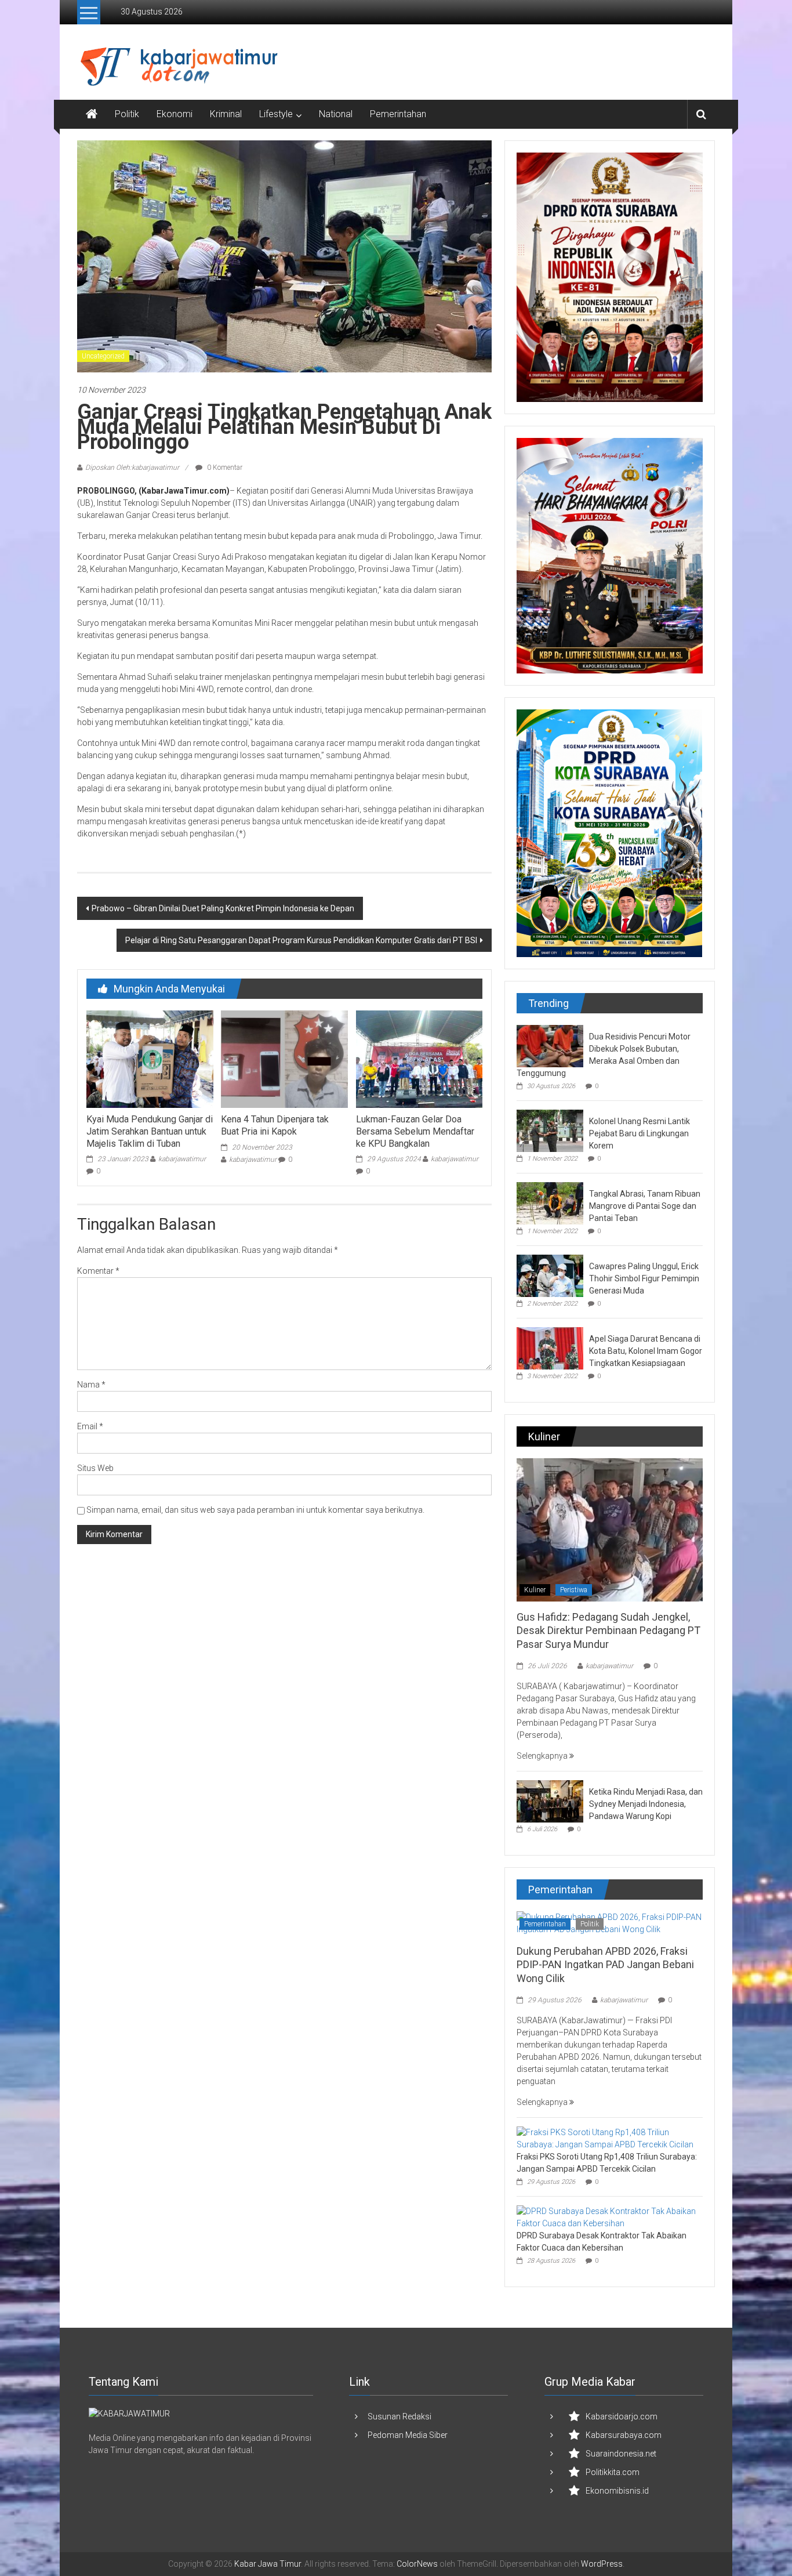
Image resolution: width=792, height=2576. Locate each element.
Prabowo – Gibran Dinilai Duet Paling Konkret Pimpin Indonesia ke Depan (223, 908)
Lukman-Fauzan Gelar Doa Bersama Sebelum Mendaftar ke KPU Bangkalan (415, 1131)
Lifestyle (276, 114)
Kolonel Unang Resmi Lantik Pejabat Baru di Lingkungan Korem (640, 1133)
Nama (91, 1385)
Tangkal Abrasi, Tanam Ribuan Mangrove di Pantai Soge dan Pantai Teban (645, 1206)
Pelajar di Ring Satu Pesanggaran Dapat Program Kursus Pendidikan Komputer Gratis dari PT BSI (301, 940)
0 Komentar (224, 468)
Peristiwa (574, 1590)
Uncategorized (103, 356)
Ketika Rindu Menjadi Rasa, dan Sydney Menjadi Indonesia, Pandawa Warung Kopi (646, 1804)
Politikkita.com (613, 2472)
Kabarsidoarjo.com (622, 2416)
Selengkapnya (543, 1756)
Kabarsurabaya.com (624, 2435)
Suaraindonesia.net (621, 2454)
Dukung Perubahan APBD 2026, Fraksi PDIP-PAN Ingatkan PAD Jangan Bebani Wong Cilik (605, 1965)
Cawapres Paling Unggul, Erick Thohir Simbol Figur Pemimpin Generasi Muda (644, 1278)
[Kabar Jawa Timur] (92, 114)
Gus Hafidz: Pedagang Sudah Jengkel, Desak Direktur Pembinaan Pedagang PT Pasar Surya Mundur (608, 1631)
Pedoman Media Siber (408, 2435)
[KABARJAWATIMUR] (129, 2413)
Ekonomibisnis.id (617, 2491)
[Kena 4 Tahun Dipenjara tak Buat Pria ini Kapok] (284, 1059)
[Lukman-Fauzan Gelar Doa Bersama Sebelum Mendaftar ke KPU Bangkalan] (419, 1059)
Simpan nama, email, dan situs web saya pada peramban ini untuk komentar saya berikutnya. (255, 1510)
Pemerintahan (398, 114)
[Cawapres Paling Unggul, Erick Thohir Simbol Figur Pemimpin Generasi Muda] (550, 1275)
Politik (127, 114)
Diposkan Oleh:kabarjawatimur (132, 468)
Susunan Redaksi (399, 2416)
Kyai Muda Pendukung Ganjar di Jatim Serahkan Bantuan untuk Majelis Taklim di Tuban (150, 1131)
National (336, 114)
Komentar (98, 1271)
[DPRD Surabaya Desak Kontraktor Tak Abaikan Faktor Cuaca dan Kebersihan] (607, 2217)
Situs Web (95, 1468)
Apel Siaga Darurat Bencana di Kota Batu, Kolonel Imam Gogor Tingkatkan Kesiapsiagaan (646, 1351)
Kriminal (226, 114)
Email (90, 1426)
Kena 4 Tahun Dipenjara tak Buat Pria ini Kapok (275, 1125)
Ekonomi (175, 114)
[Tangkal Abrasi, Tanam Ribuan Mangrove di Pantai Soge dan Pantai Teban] (550, 1202)
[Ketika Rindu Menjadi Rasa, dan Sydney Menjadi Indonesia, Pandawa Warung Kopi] (550, 1800)
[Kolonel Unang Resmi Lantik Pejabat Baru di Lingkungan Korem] (550, 1130)
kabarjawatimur (182, 1159)
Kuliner (535, 1590)
